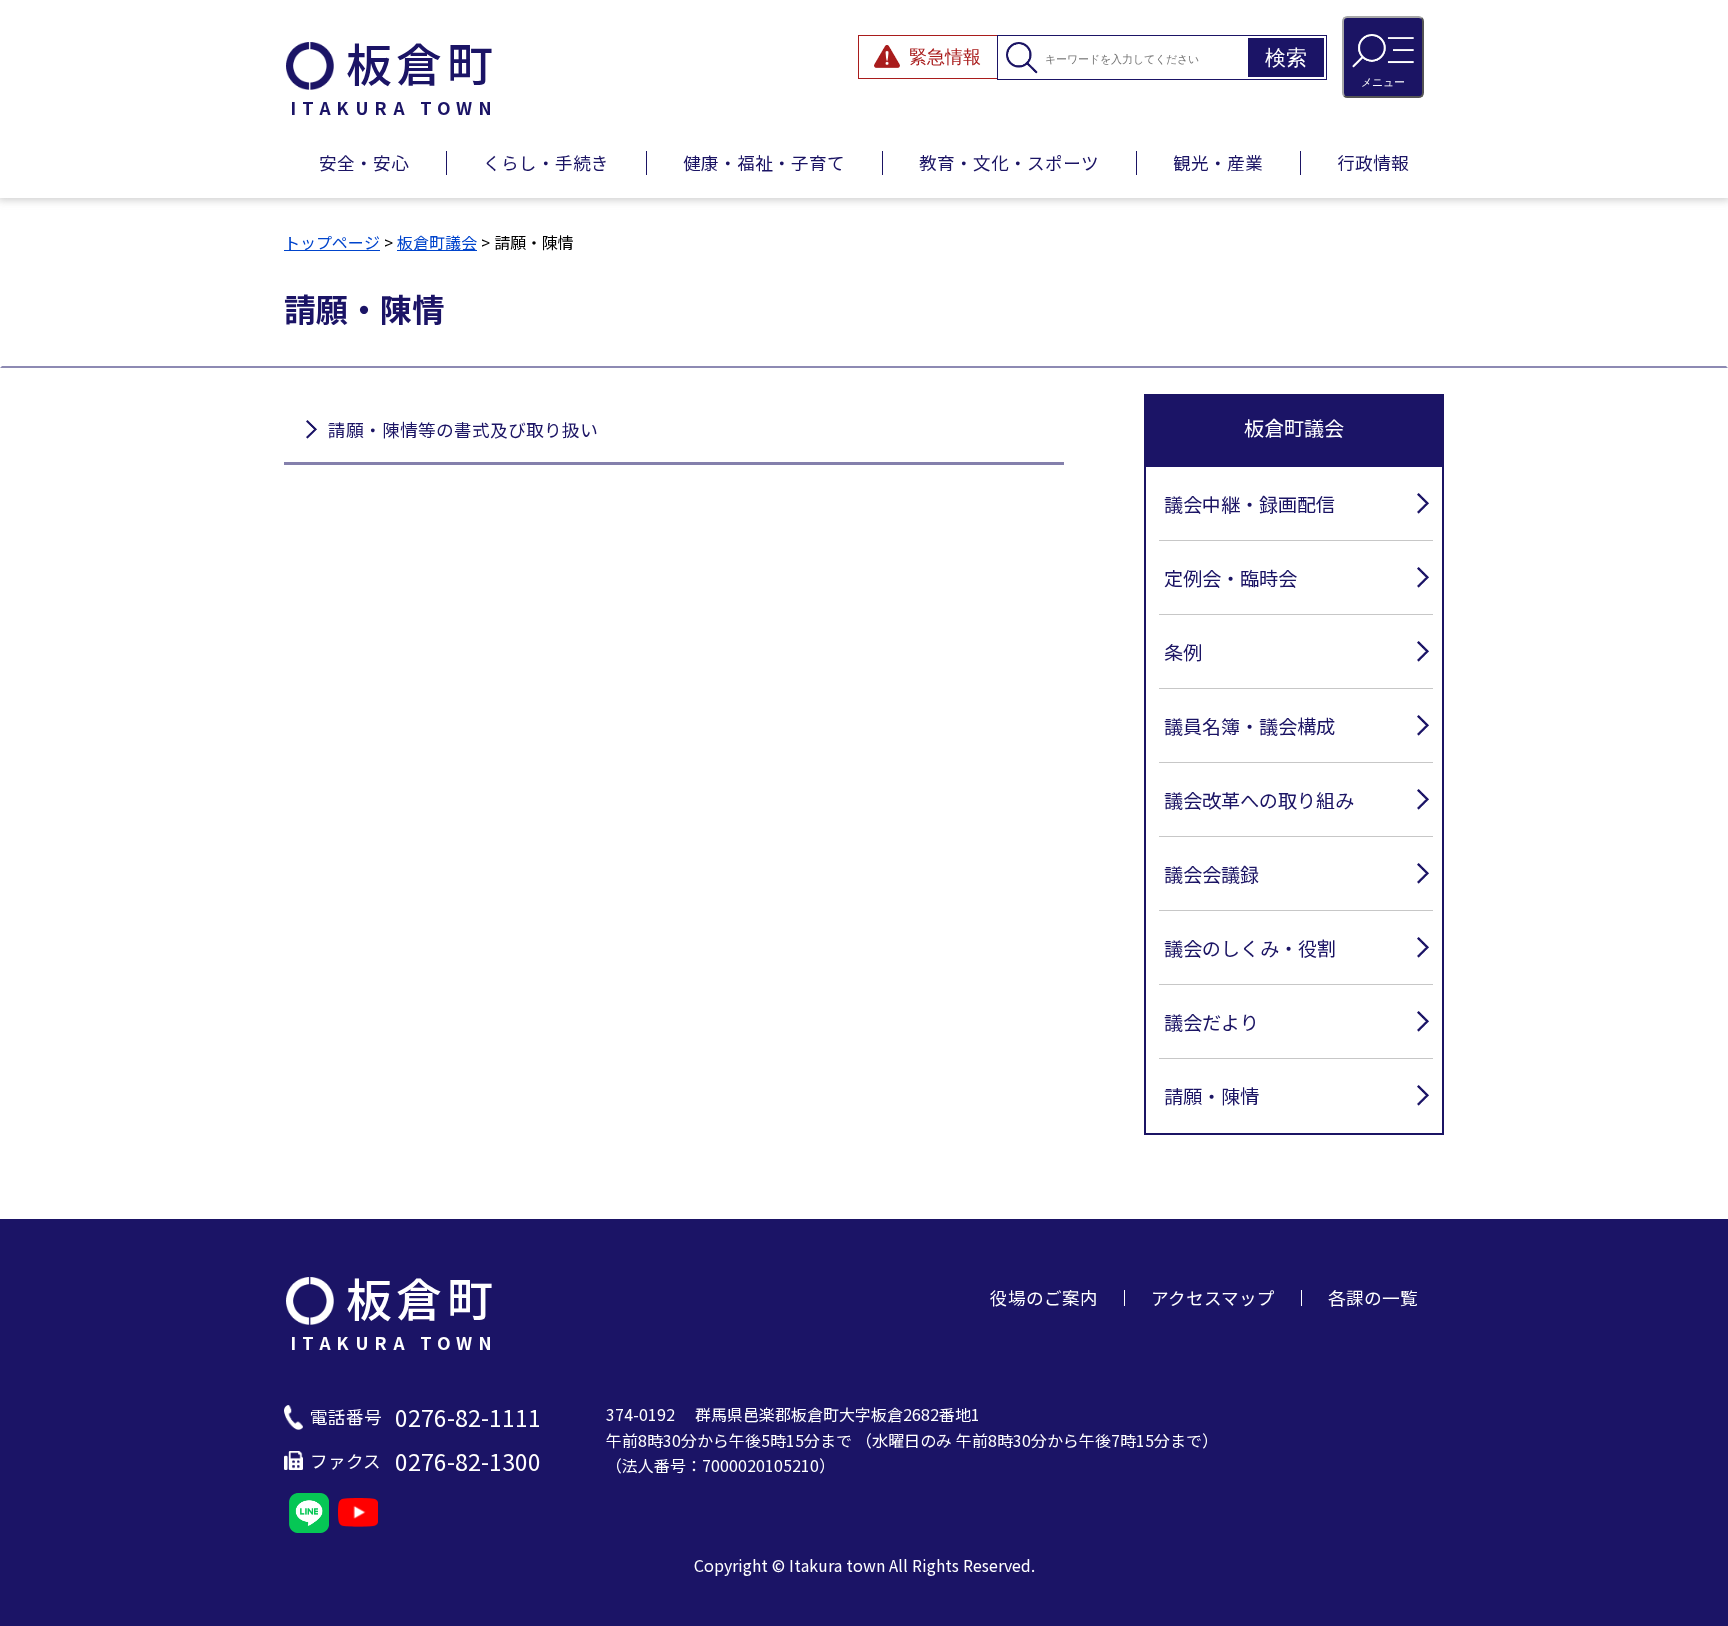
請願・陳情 (1211, 1096)
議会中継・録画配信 (1249, 504)
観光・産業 (1218, 162)
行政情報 (1373, 162)
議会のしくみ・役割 (1250, 948)
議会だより (1211, 1022)
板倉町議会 (437, 242)
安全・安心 (364, 162)
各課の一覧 (1373, 1297)
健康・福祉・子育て (764, 162)
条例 (1183, 652)
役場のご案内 (1044, 1297)
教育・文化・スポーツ (1009, 162)
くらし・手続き (546, 162)
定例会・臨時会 (1230, 578)
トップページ (332, 242)
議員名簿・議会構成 (1249, 726)
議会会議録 (1211, 874)
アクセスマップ (1213, 1297)
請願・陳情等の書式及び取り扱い (463, 429)
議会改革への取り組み (1259, 800)
